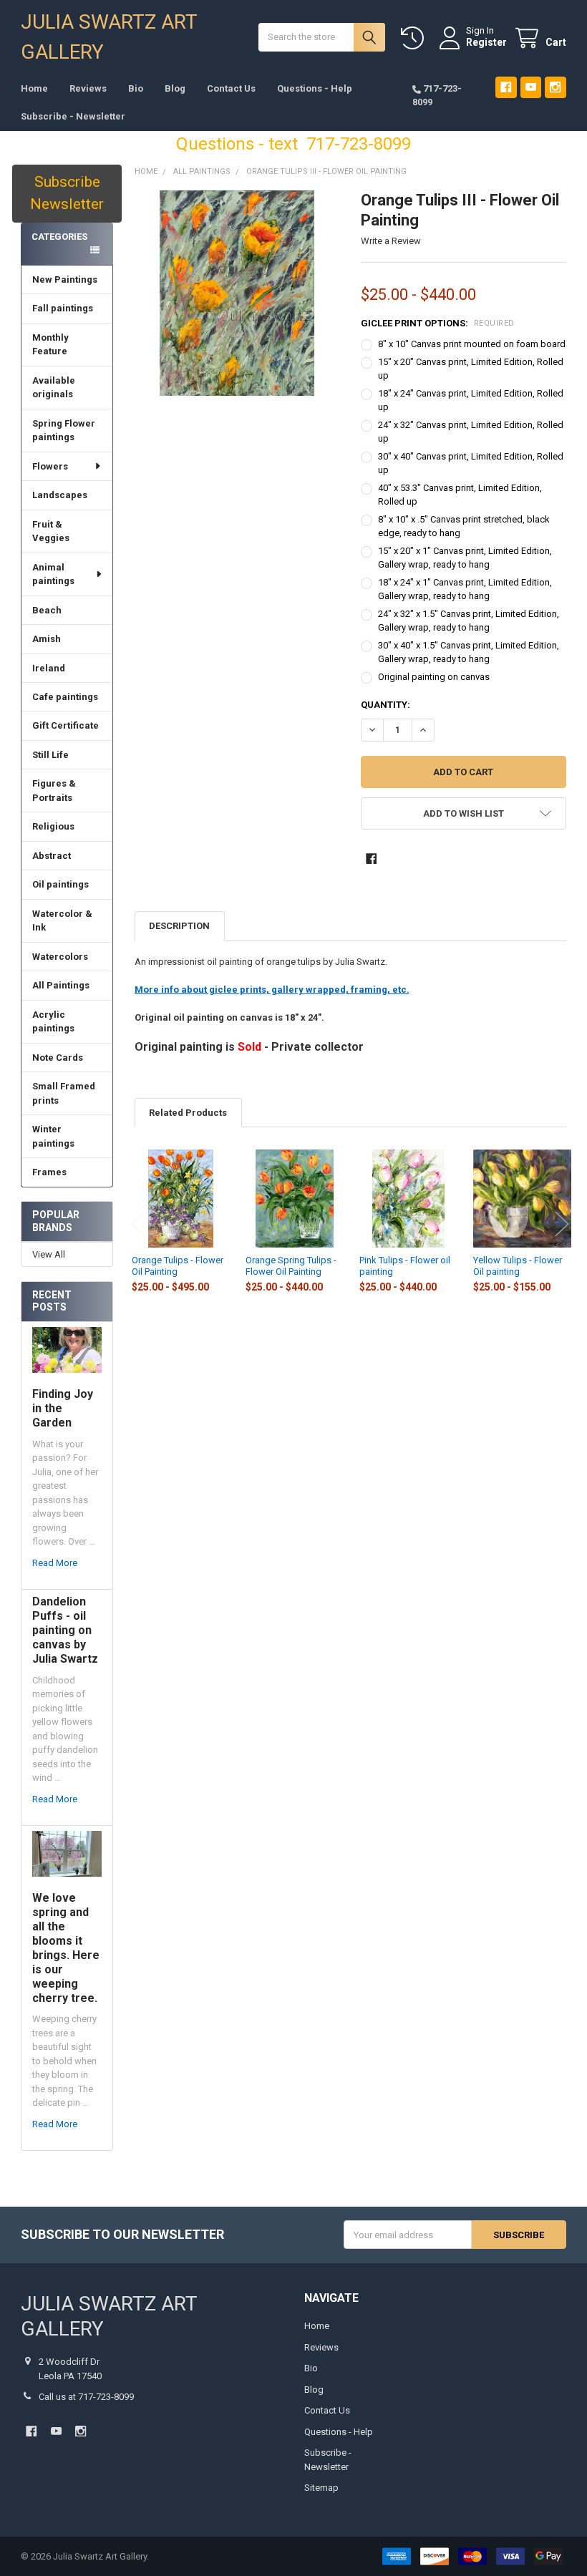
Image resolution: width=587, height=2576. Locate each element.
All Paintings (61, 985)
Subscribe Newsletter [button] (67, 193)
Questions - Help (315, 88)
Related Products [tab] (188, 1113)
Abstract (52, 856)
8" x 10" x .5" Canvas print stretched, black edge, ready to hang (464, 526)
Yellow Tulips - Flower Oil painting (518, 1266)
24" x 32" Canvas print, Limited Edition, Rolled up (471, 432)
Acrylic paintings (53, 1022)
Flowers (50, 466)
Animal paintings (53, 574)
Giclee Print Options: (438, 323)
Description (179, 926)
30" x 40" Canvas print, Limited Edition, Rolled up (471, 463)
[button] (464, 813)
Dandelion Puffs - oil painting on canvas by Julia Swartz (65, 1630)
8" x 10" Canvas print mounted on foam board (472, 344)
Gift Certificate (66, 725)
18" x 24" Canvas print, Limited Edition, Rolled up (471, 400)
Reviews (88, 88)
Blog (175, 88)
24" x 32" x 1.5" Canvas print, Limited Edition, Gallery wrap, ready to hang (469, 621)
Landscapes (60, 495)
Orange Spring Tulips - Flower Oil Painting (291, 1266)
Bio (136, 88)
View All (49, 1254)
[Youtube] (531, 87)
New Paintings (65, 280)
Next (562, 1224)
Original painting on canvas (434, 677)
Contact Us (231, 88)
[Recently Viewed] (415, 38)
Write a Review (391, 241)
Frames (49, 1172)
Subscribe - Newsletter (73, 116)
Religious (53, 826)
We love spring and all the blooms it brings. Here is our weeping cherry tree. (66, 1948)
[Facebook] (506, 87)
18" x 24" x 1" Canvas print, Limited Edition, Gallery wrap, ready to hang (465, 589)
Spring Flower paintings (64, 431)
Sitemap (321, 2488)
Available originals (54, 388)
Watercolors (60, 957)
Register (486, 42)
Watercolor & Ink (62, 921)
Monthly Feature (50, 345)
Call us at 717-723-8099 (86, 2397)
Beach (47, 610)
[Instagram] (555, 87)
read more (55, 1563)
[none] (237, 293)
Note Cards (58, 1058)
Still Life (50, 755)
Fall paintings (63, 308)
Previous (138, 1224)
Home (34, 88)
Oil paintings (60, 884)
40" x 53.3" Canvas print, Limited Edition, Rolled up (460, 495)
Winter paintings (53, 1136)
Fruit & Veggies (51, 531)
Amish (47, 639)
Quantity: (385, 705)
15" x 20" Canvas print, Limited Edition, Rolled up (471, 369)
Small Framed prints (64, 1093)
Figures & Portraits (54, 791)
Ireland (49, 668)
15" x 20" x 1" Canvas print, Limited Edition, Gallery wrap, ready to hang (465, 558)
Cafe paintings (65, 697)
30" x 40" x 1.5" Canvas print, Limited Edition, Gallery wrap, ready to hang (469, 652)
